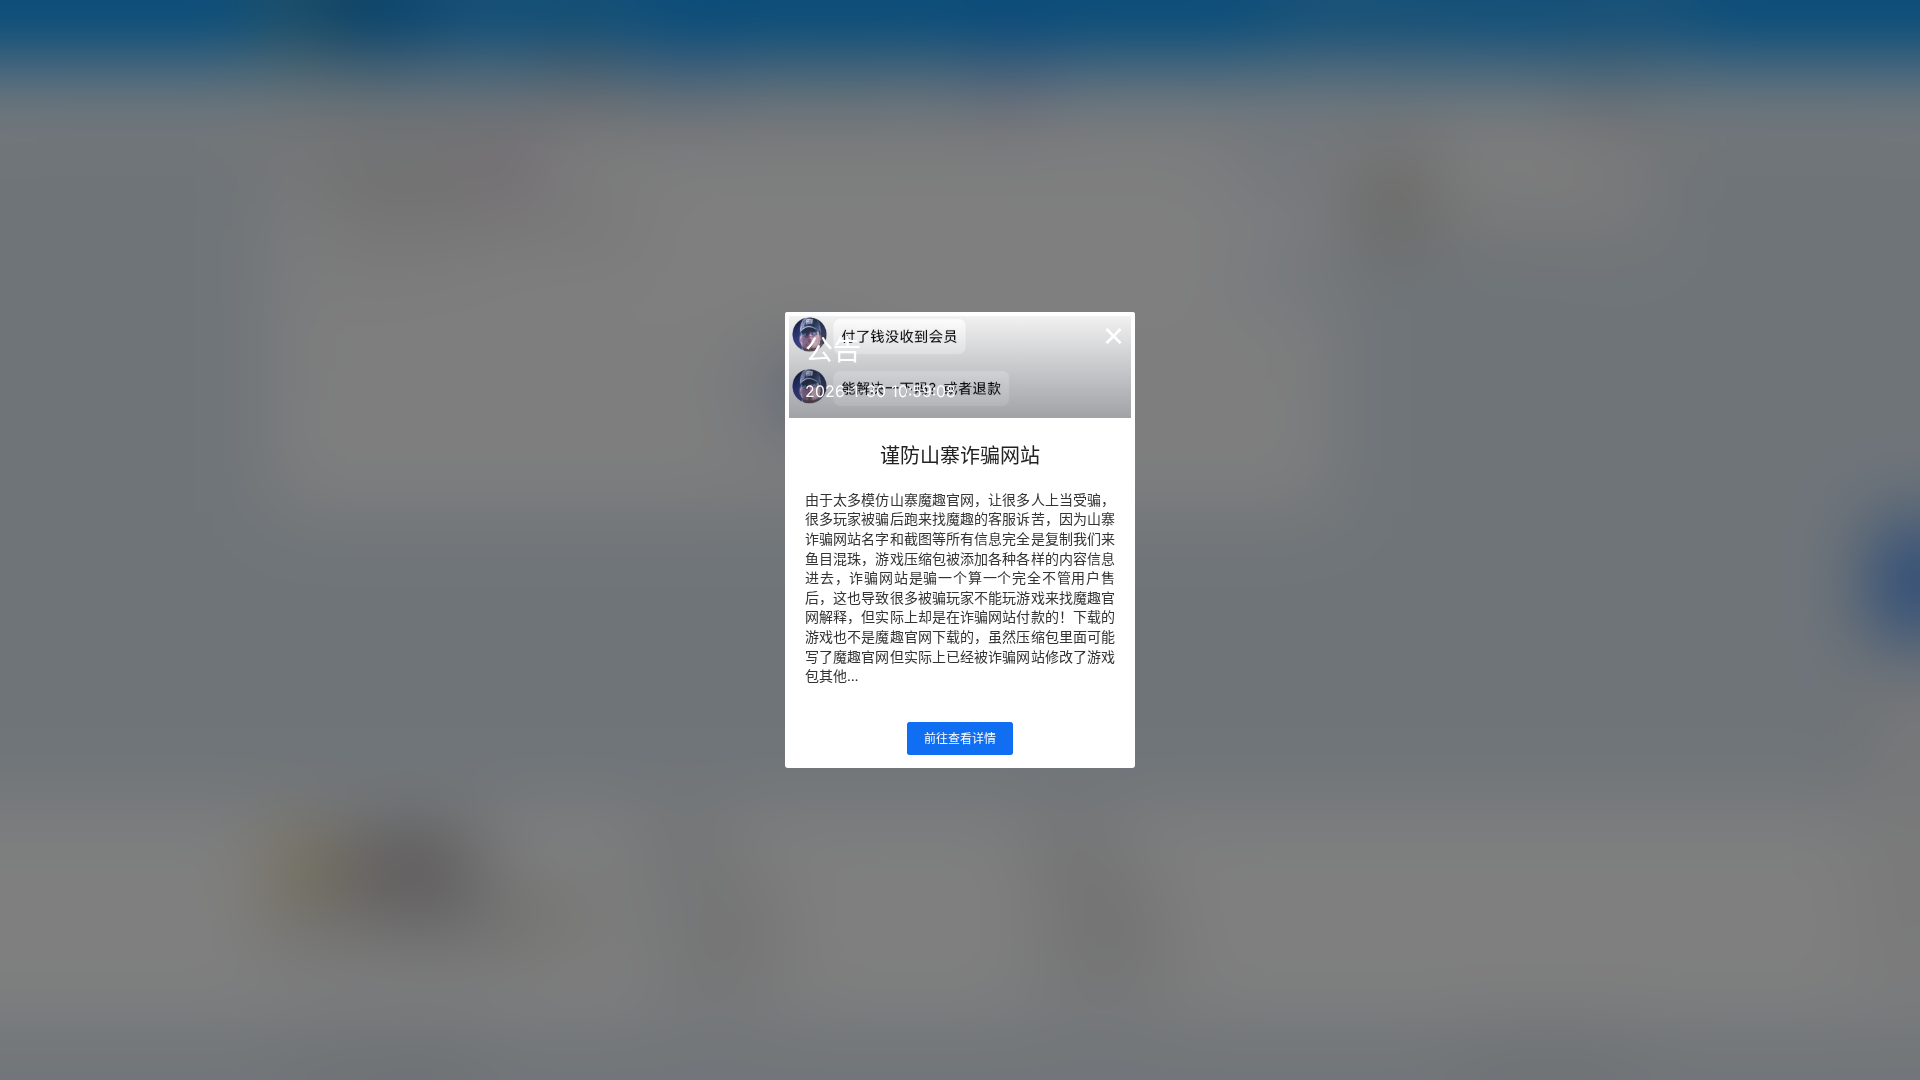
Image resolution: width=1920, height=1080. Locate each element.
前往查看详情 (960, 738)
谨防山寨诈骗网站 (960, 456)
